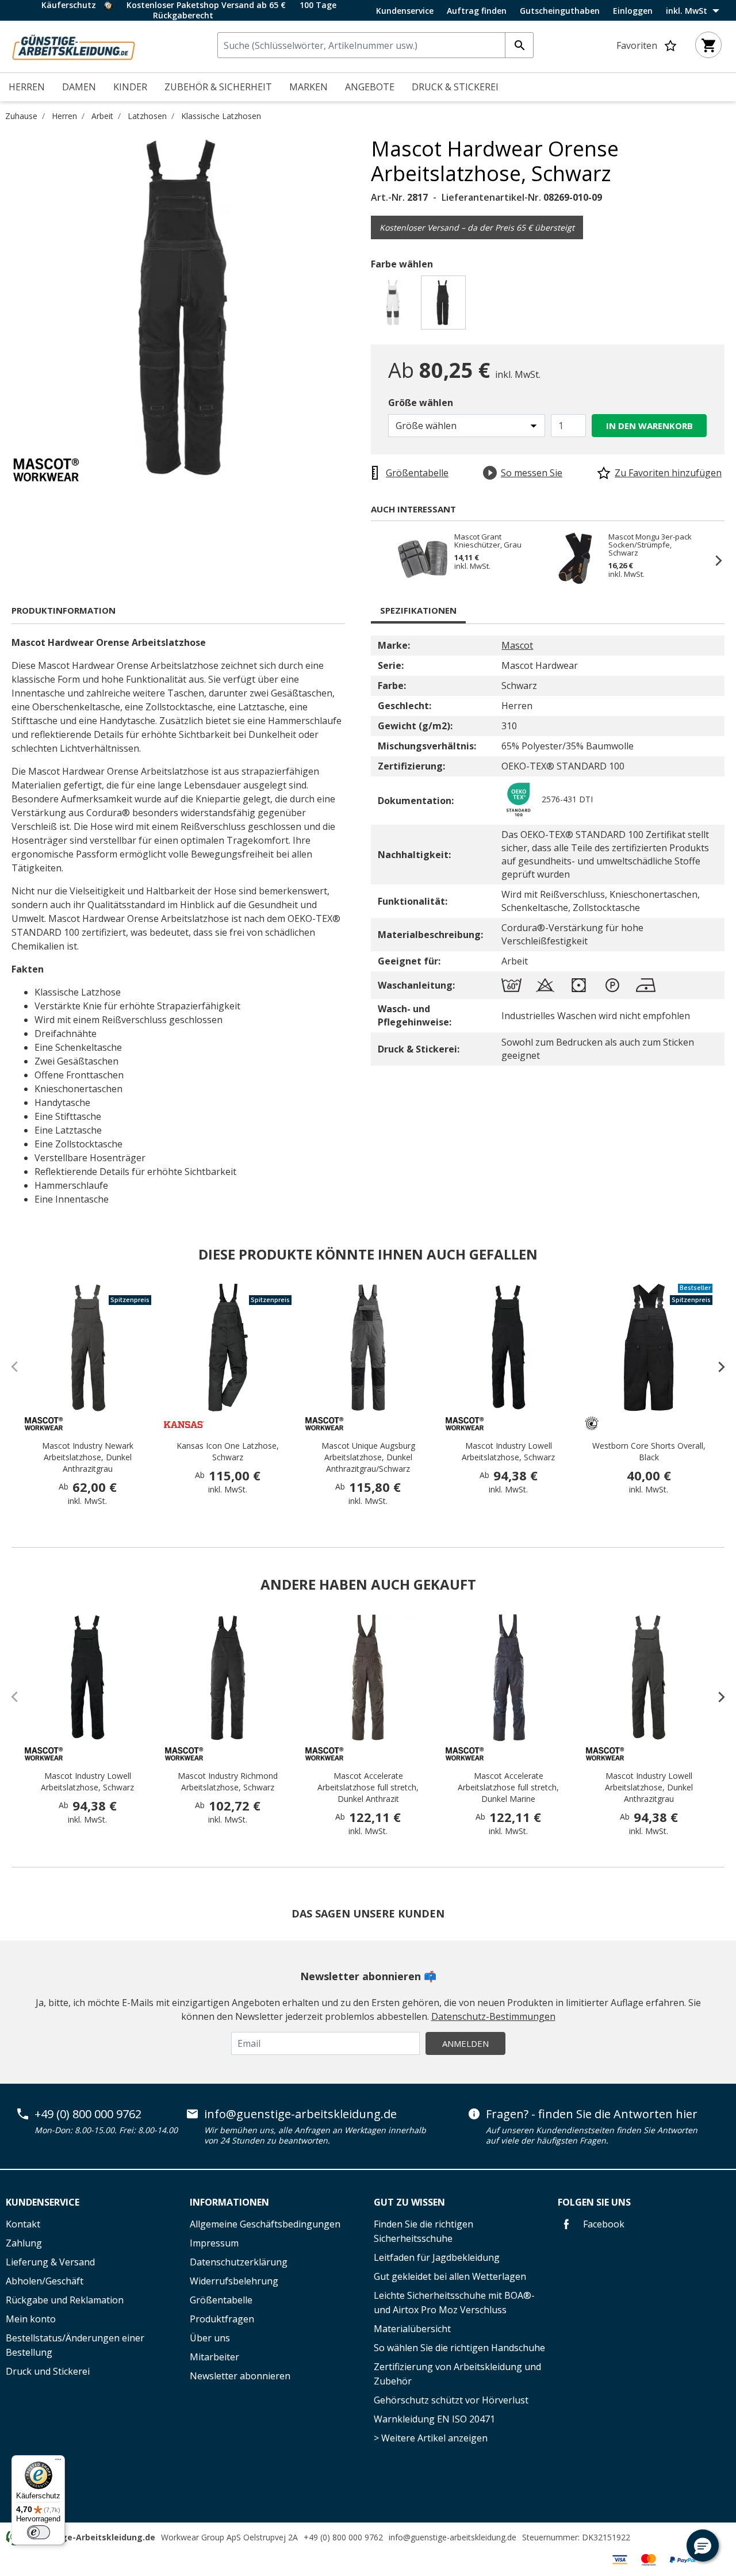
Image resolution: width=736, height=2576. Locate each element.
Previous (382, 560)
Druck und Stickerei (48, 2371)
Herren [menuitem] (27, 87)
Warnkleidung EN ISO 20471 (434, 2419)
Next (713, 560)
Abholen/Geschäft (45, 2281)
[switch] (39, 2532)
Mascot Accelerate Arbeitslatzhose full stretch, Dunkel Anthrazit (368, 1787)
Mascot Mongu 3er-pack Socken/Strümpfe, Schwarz (650, 545)
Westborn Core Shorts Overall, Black (649, 1451)
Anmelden (465, 2043)
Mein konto (31, 2319)
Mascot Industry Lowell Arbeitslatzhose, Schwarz (508, 1451)
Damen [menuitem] (79, 87)
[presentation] (716, 1367)
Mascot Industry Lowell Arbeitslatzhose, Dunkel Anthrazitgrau (649, 1787)
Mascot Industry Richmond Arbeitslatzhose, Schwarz (228, 1781)
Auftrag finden (477, 11)
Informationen (229, 2202)
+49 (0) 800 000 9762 (88, 2114)
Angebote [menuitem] (370, 87)
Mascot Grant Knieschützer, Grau (488, 541)
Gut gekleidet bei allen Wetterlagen (450, 2276)
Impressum (214, 2243)
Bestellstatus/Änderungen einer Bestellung (75, 2345)
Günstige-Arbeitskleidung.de (95, 2537)
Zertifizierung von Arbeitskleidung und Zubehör (457, 2374)
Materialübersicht (412, 2329)
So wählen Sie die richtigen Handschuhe (459, 2348)
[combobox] (375, 45)
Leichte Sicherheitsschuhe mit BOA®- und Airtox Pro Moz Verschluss (454, 2303)
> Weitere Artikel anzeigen (431, 2438)
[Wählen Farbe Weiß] (395, 306)
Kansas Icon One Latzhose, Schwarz (228, 1451)
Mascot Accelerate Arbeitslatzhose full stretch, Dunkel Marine (508, 1787)
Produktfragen (222, 2319)
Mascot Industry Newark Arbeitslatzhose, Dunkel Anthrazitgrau (88, 1457)
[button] (703, 2546)
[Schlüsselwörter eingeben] (519, 45)
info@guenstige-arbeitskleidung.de (300, 2114)
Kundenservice (405, 11)
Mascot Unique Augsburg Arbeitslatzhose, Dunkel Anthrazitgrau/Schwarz (368, 1457)
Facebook (603, 2224)
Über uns (210, 2338)
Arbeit (102, 116)
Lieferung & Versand (50, 2262)
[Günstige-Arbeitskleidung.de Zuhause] (74, 45)
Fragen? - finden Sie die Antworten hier (592, 2114)
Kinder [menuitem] (130, 87)
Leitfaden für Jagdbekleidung (437, 2257)
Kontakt (23, 2224)
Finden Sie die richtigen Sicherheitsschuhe (423, 2231)
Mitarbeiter (214, 2357)
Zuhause (21, 116)
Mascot (517, 645)
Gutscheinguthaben (560, 11)
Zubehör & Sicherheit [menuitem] (218, 87)
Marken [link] (308, 87)
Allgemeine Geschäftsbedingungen (265, 2224)
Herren (64, 116)
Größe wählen (421, 403)
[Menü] (58, 2462)
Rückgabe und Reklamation (65, 2300)
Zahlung (24, 2243)
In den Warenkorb (649, 426)
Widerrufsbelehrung (234, 2281)
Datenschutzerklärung (239, 2262)
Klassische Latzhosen (221, 116)
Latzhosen (147, 116)
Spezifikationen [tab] (418, 610)
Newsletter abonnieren (240, 2376)
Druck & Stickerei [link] (455, 87)
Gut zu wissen (409, 2202)
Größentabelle (221, 2300)
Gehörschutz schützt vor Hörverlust (451, 2400)
